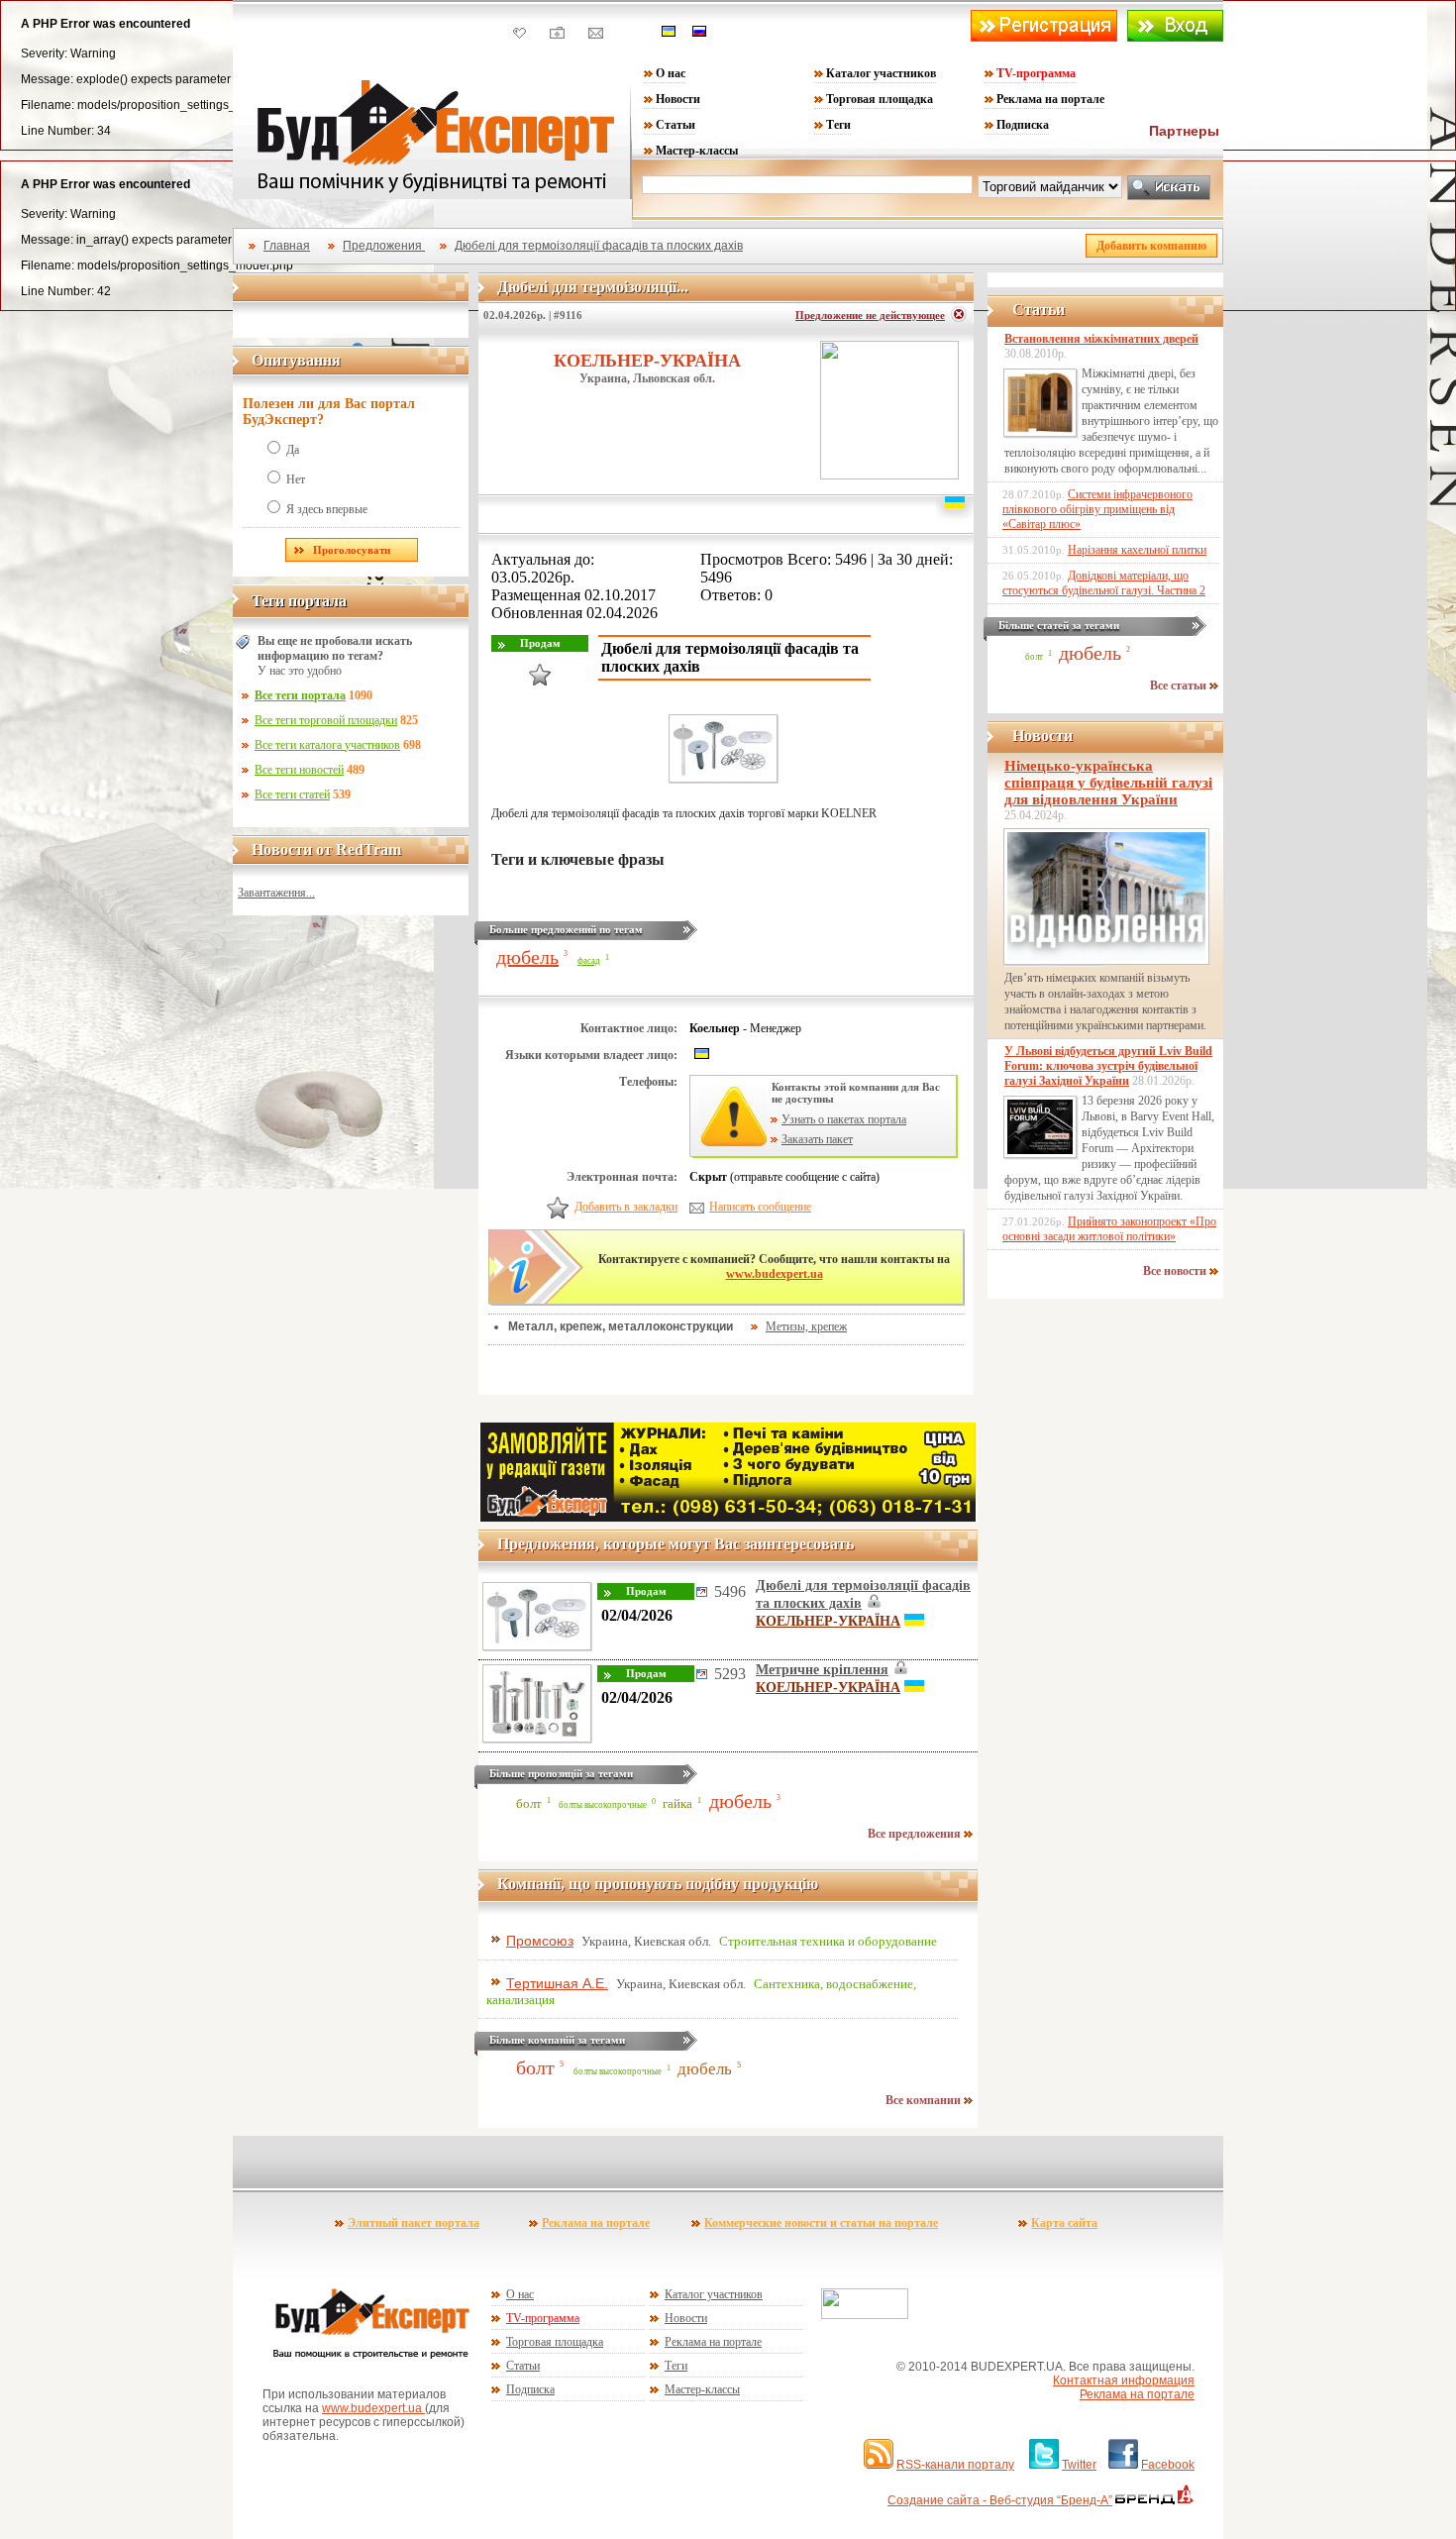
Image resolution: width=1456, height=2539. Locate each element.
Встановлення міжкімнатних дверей (1101, 339)
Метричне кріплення (822, 1670)
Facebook (1168, 2465)
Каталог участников (881, 73)
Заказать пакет (817, 1139)
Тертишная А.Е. (557, 1983)
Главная (287, 246)
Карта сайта (1064, 2223)
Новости (678, 99)
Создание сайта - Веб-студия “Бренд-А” (1000, 2500)
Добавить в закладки (626, 1207)
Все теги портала (300, 695)
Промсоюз (540, 1941)
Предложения (384, 246)
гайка (677, 1804)
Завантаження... (276, 893)
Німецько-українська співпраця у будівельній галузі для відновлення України (1108, 783)
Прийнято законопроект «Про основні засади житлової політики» (1109, 1229)
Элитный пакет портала (414, 2223)
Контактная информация (1124, 2380)
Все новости (1176, 1271)
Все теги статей (292, 794)
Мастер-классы (697, 151)
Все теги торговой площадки (326, 720)
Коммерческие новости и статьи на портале (821, 2223)
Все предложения (916, 1834)
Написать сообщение (760, 1207)
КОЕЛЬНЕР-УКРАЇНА (647, 361)
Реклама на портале (1050, 99)
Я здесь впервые (327, 509)
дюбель (527, 957)
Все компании (925, 2100)
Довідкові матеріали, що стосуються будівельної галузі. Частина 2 (1104, 583)
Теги (838, 125)
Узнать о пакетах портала (844, 1119)
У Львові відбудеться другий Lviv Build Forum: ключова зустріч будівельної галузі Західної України (1108, 1066)
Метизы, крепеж (806, 1326)
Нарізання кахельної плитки (1137, 550)
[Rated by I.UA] (865, 2315)
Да (293, 450)
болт (529, 1804)
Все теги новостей (299, 770)
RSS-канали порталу (955, 2465)
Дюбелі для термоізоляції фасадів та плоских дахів (599, 246)
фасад (589, 961)
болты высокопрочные (603, 1805)
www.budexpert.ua (775, 1274)
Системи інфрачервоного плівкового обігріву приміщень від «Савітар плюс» (1097, 509)
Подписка (1023, 125)
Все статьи (1180, 686)
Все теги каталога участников (327, 745)
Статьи (676, 125)
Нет (296, 479)
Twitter (1079, 2465)
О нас (671, 73)
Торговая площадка (880, 99)
